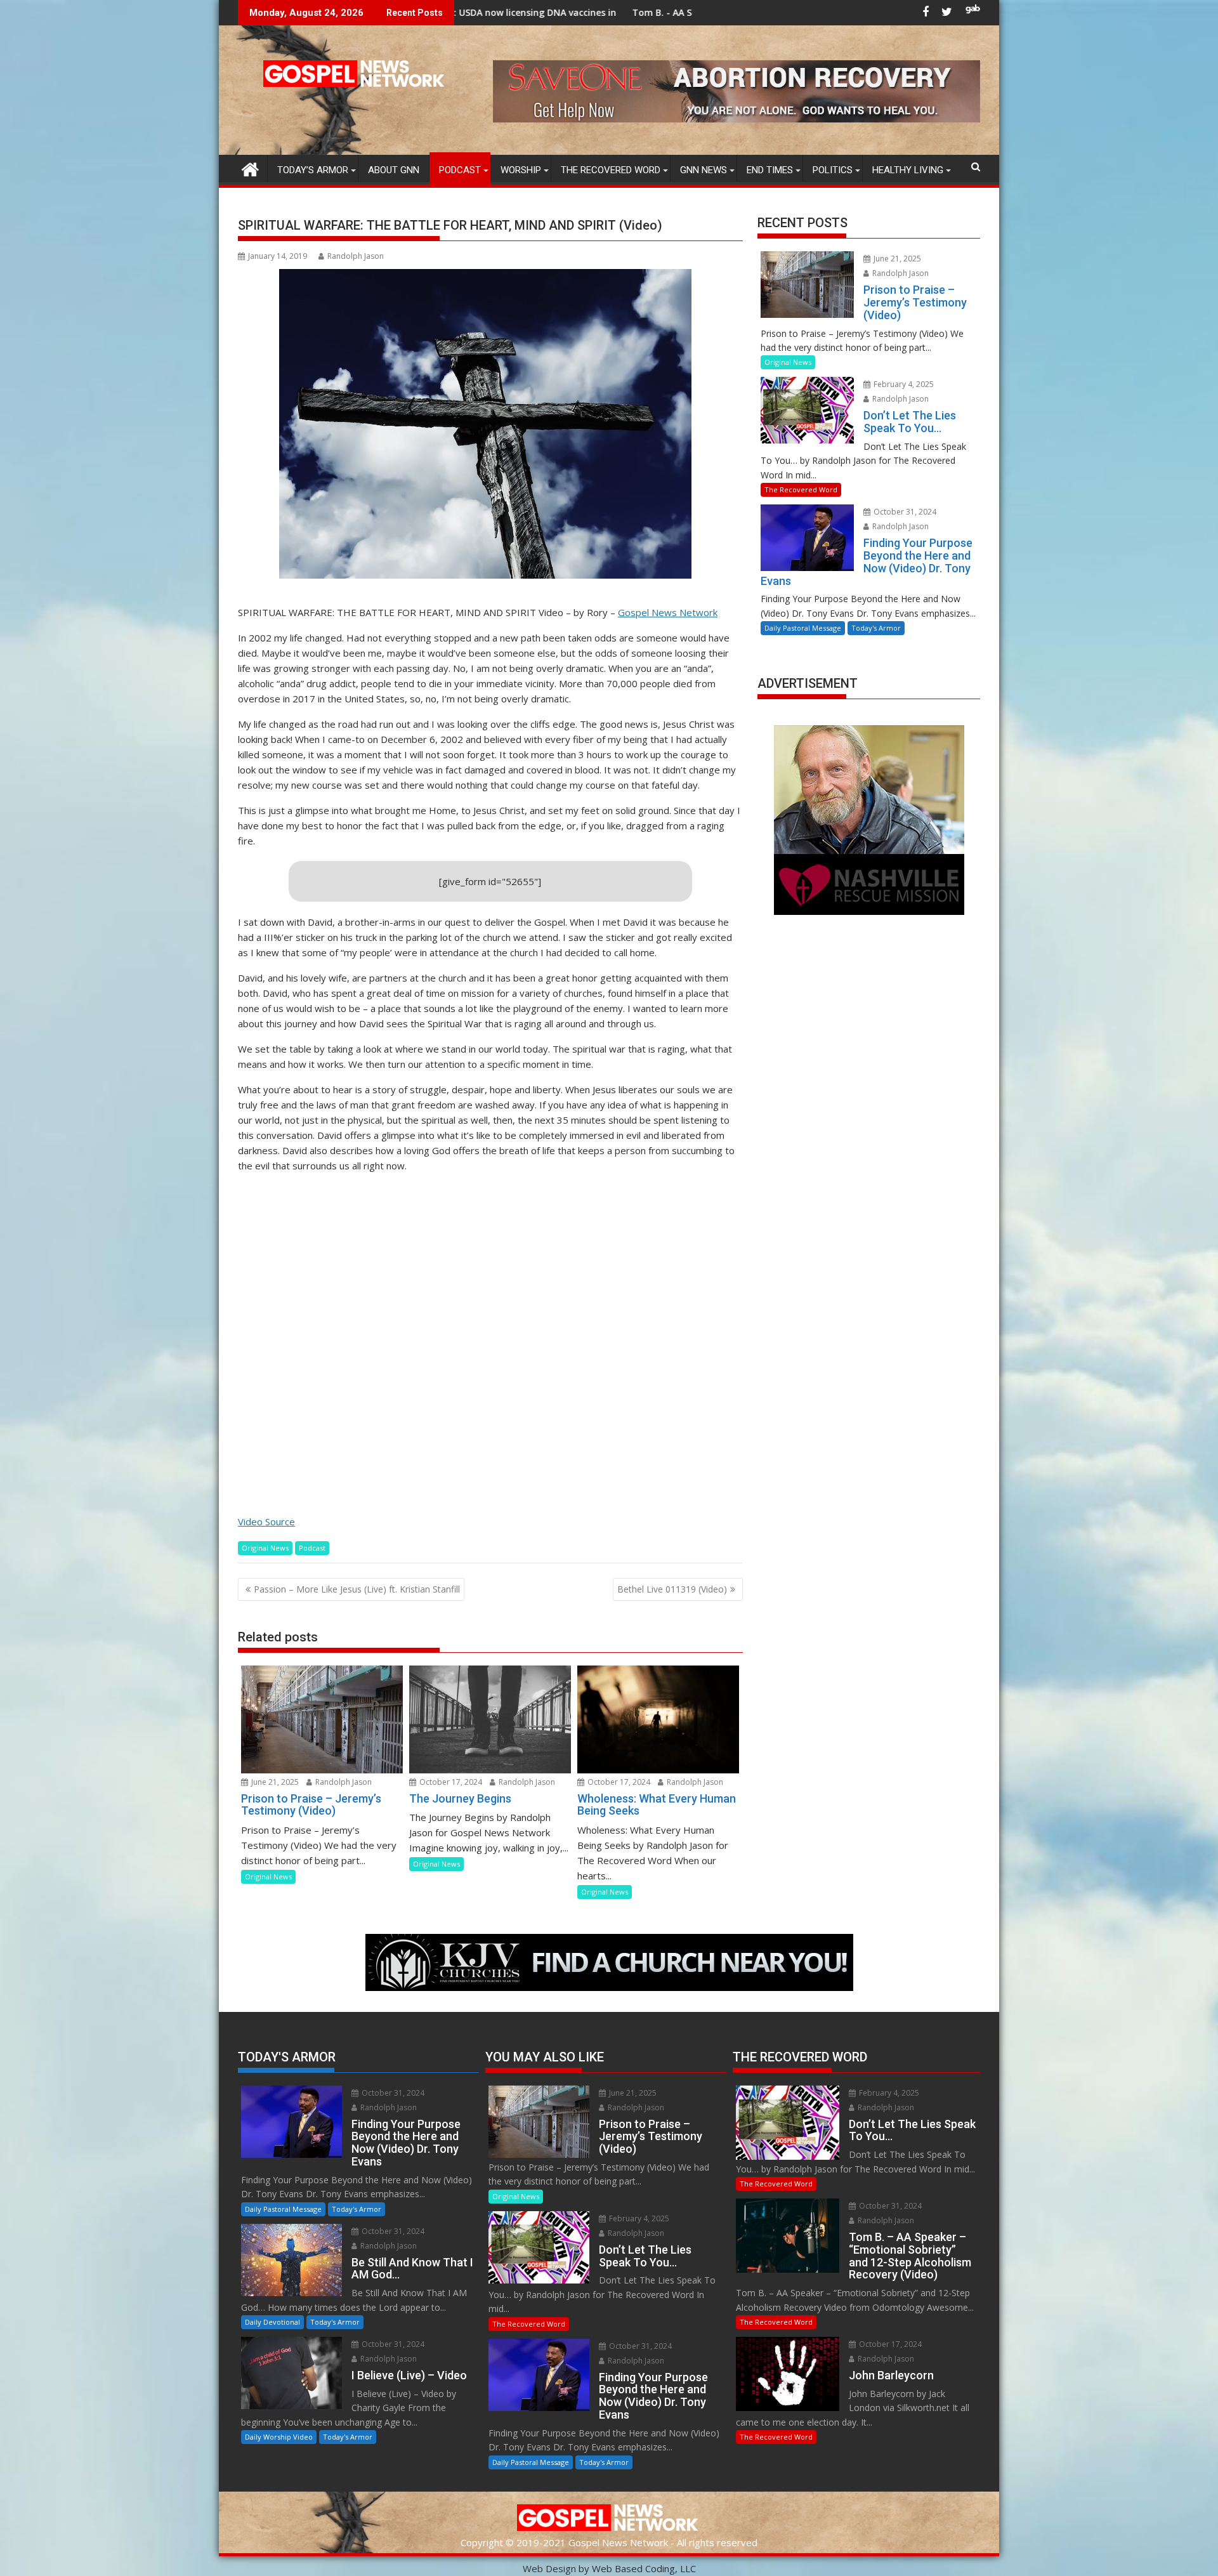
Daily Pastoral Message (803, 628)
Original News (265, 1548)
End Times (770, 170)
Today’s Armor (313, 170)
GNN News (704, 170)
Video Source (266, 1521)
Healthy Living (908, 170)
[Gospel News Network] (250, 168)
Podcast (460, 170)
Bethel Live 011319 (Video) (672, 1589)
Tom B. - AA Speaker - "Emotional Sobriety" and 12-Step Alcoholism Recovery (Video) (643, 12)
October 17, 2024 (450, 1782)
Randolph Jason (356, 256)
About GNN (394, 170)
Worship (521, 170)
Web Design (549, 2568)
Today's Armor (876, 628)
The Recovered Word (611, 170)
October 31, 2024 (904, 512)
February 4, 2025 (903, 384)
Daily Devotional (272, 2322)
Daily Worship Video (279, 2437)
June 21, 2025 (274, 1782)
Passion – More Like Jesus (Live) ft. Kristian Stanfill (357, 1589)
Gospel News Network (668, 612)
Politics (833, 170)
